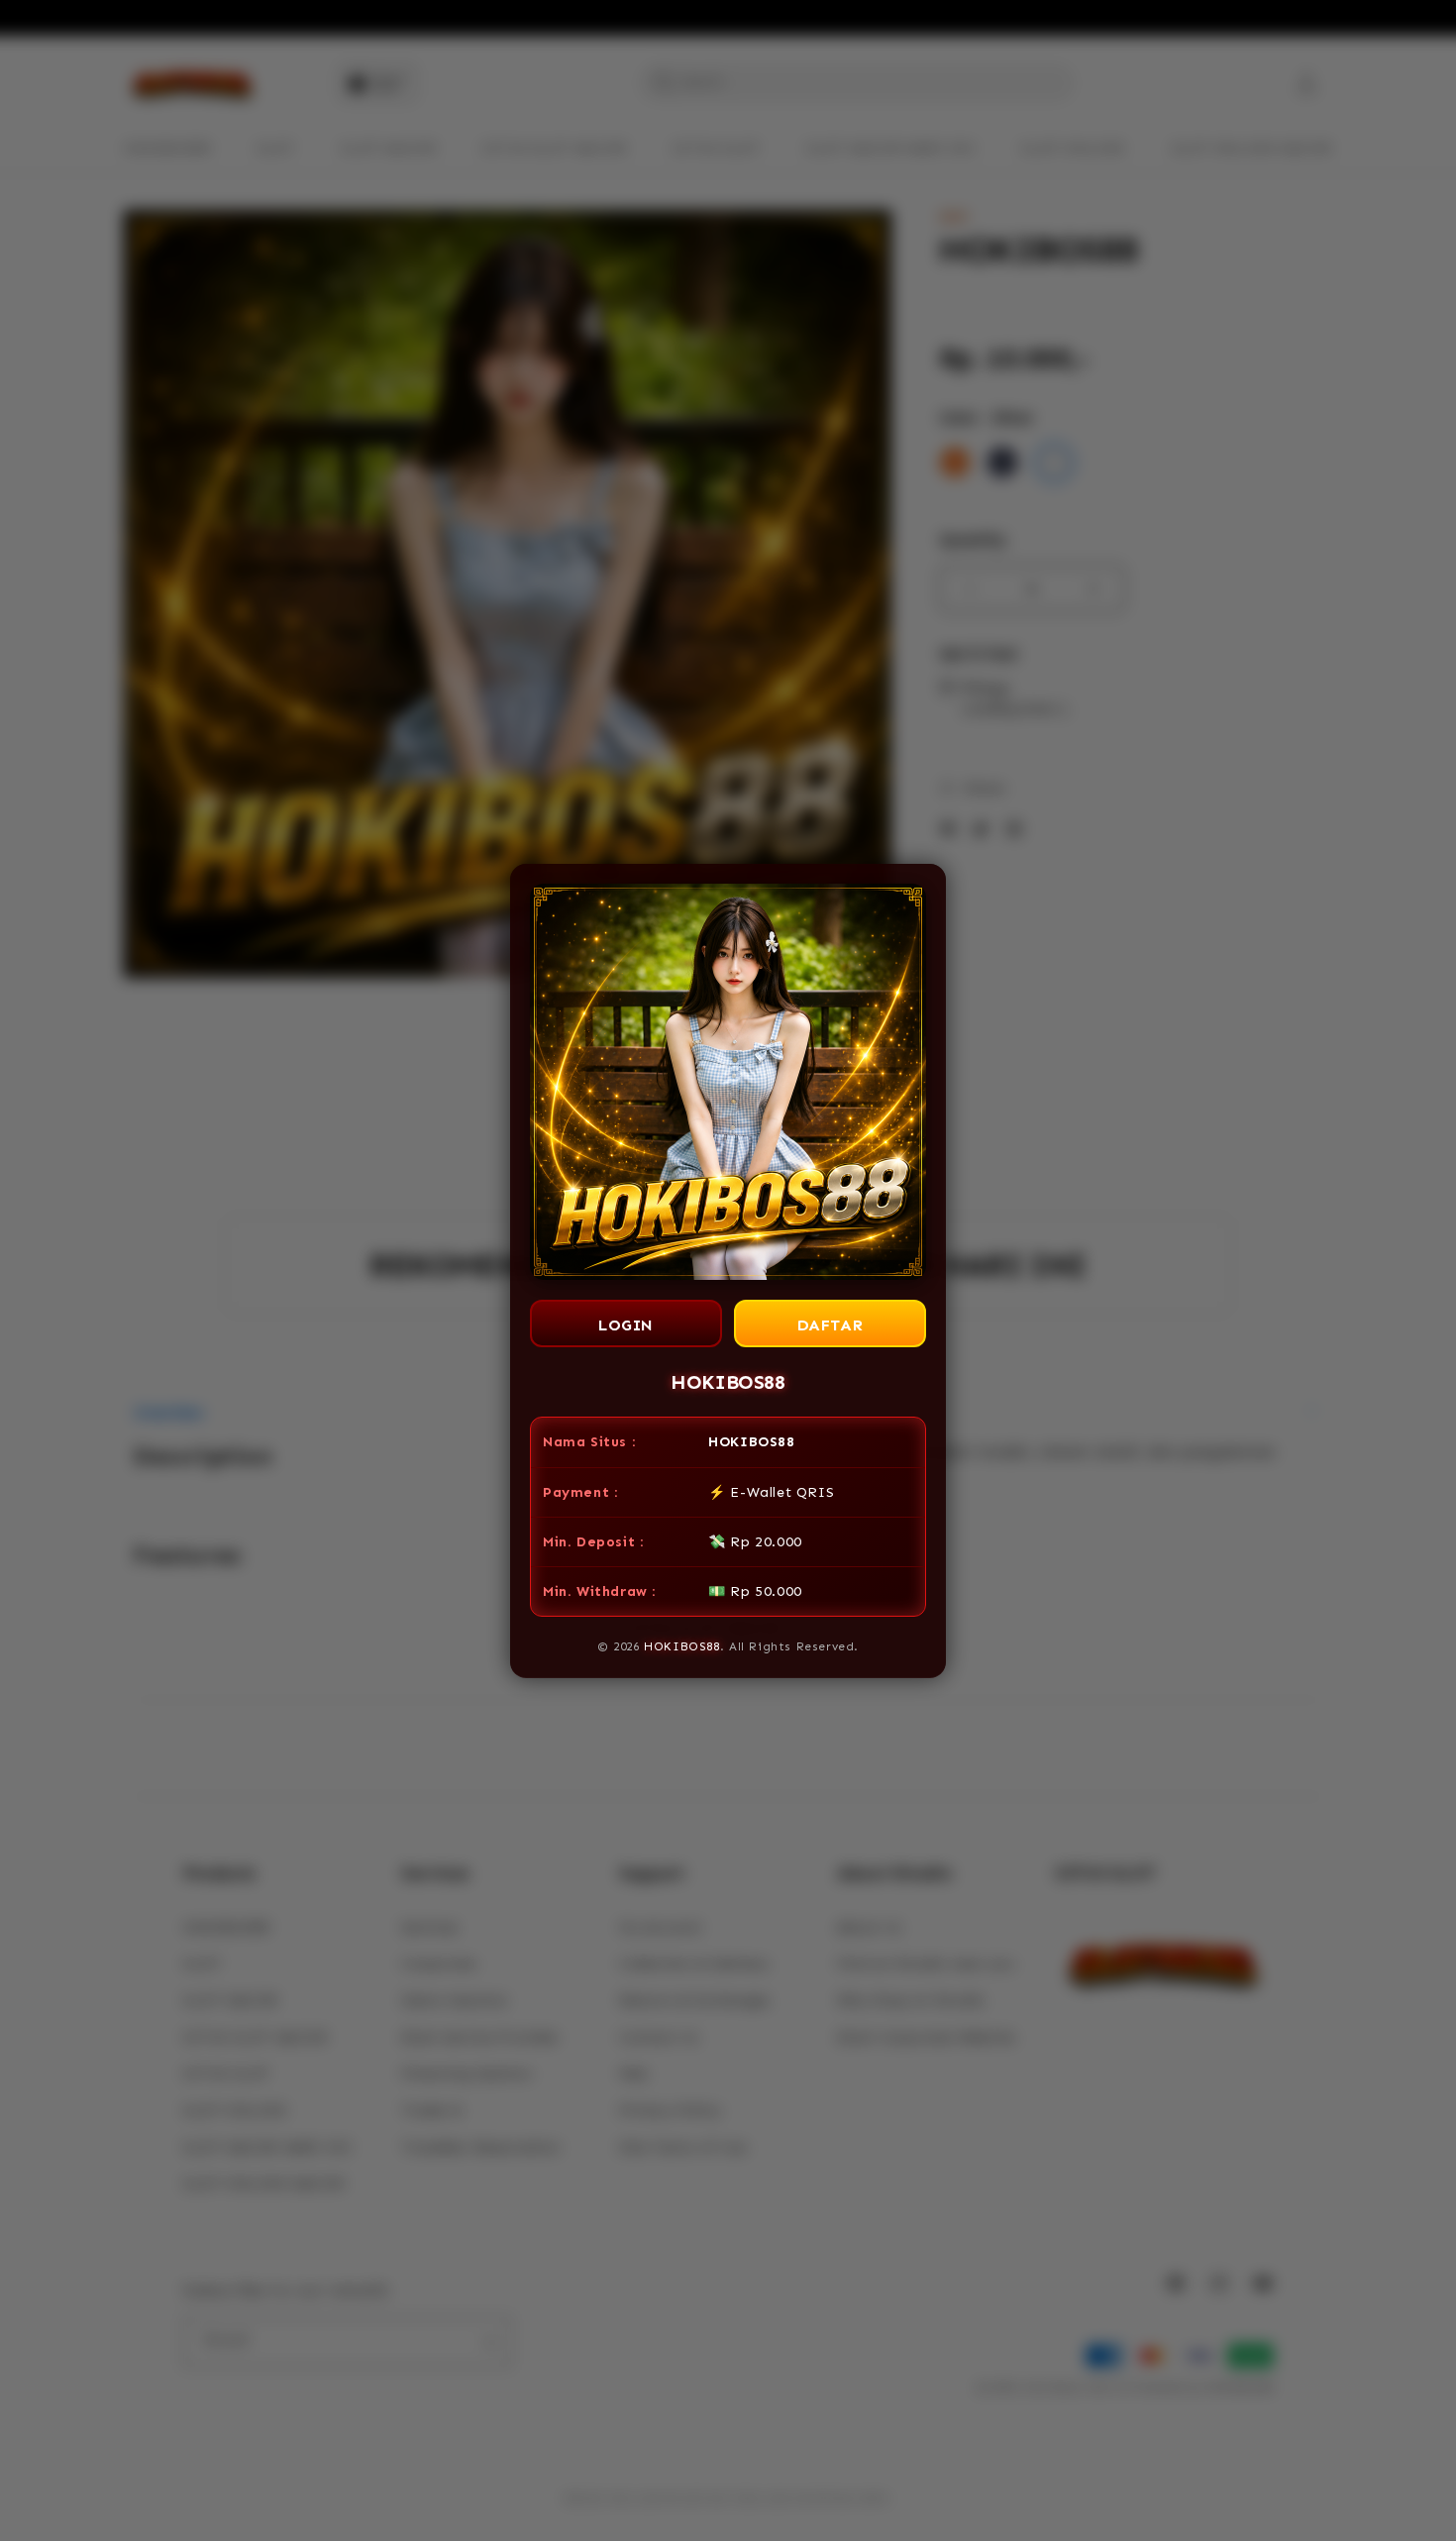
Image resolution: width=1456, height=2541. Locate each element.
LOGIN (626, 1325)
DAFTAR (831, 1325)
